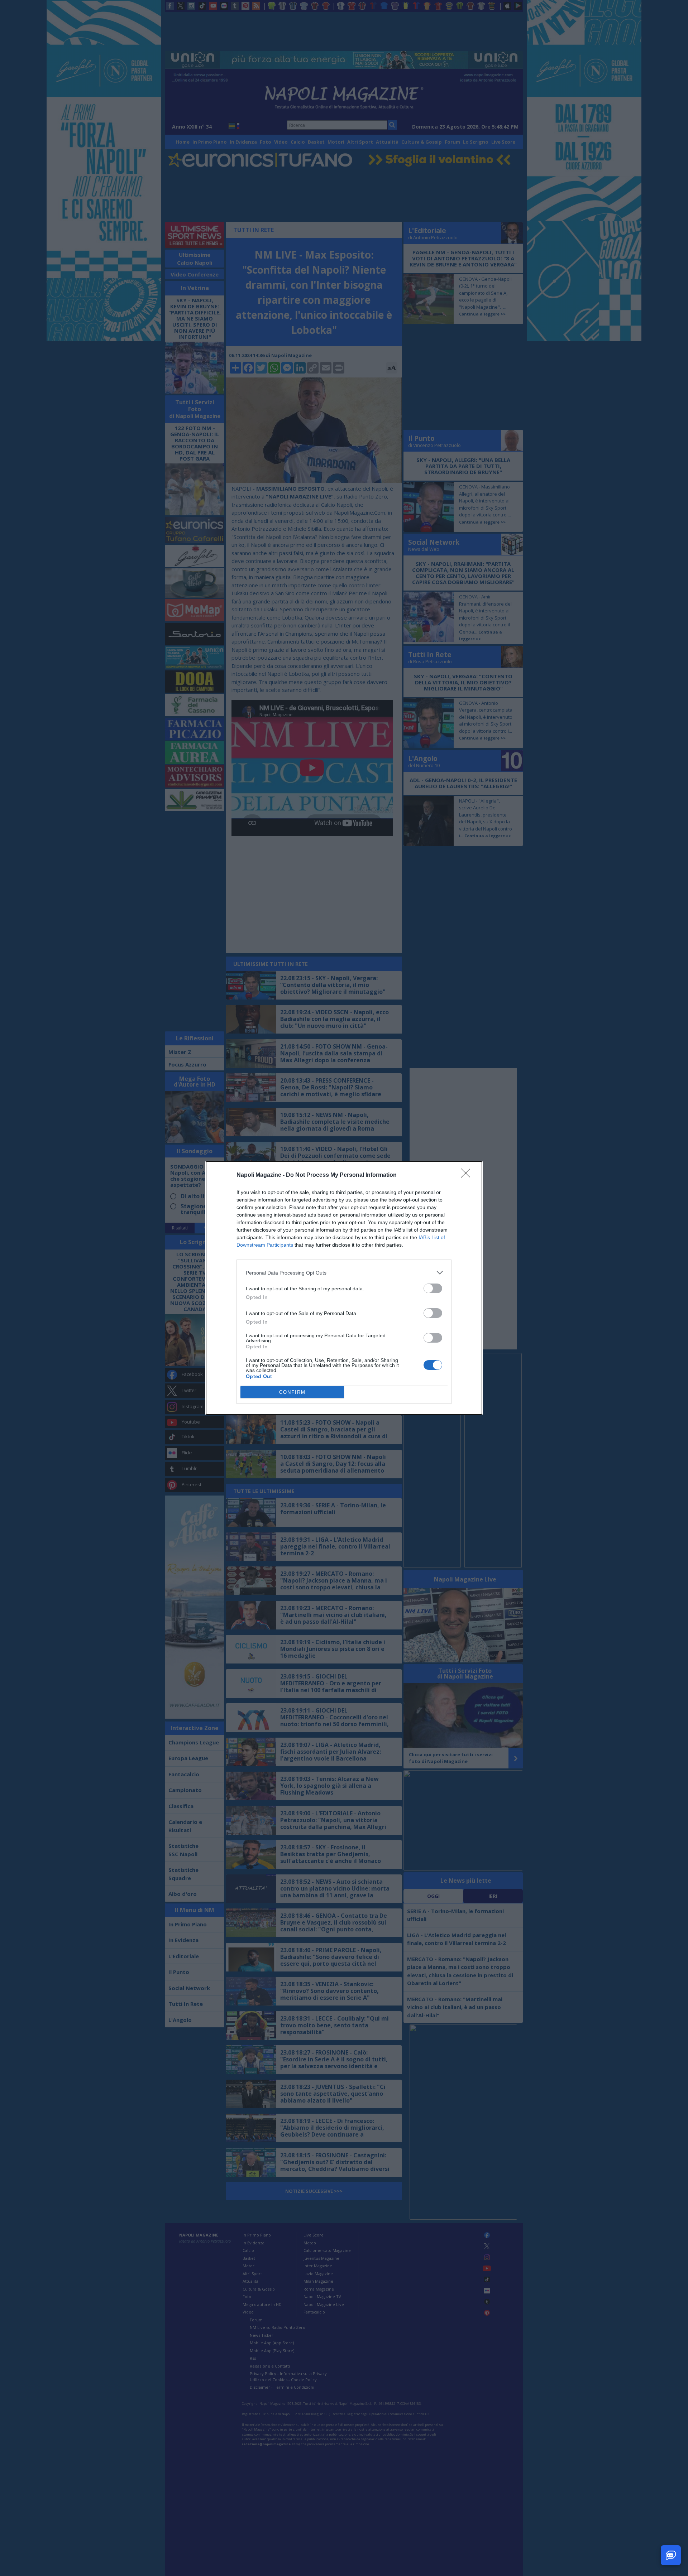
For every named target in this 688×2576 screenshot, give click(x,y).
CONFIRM (292, 1392)
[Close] (468, 1175)
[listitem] (344, 1273)
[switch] (433, 1288)
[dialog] (344, 1288)
